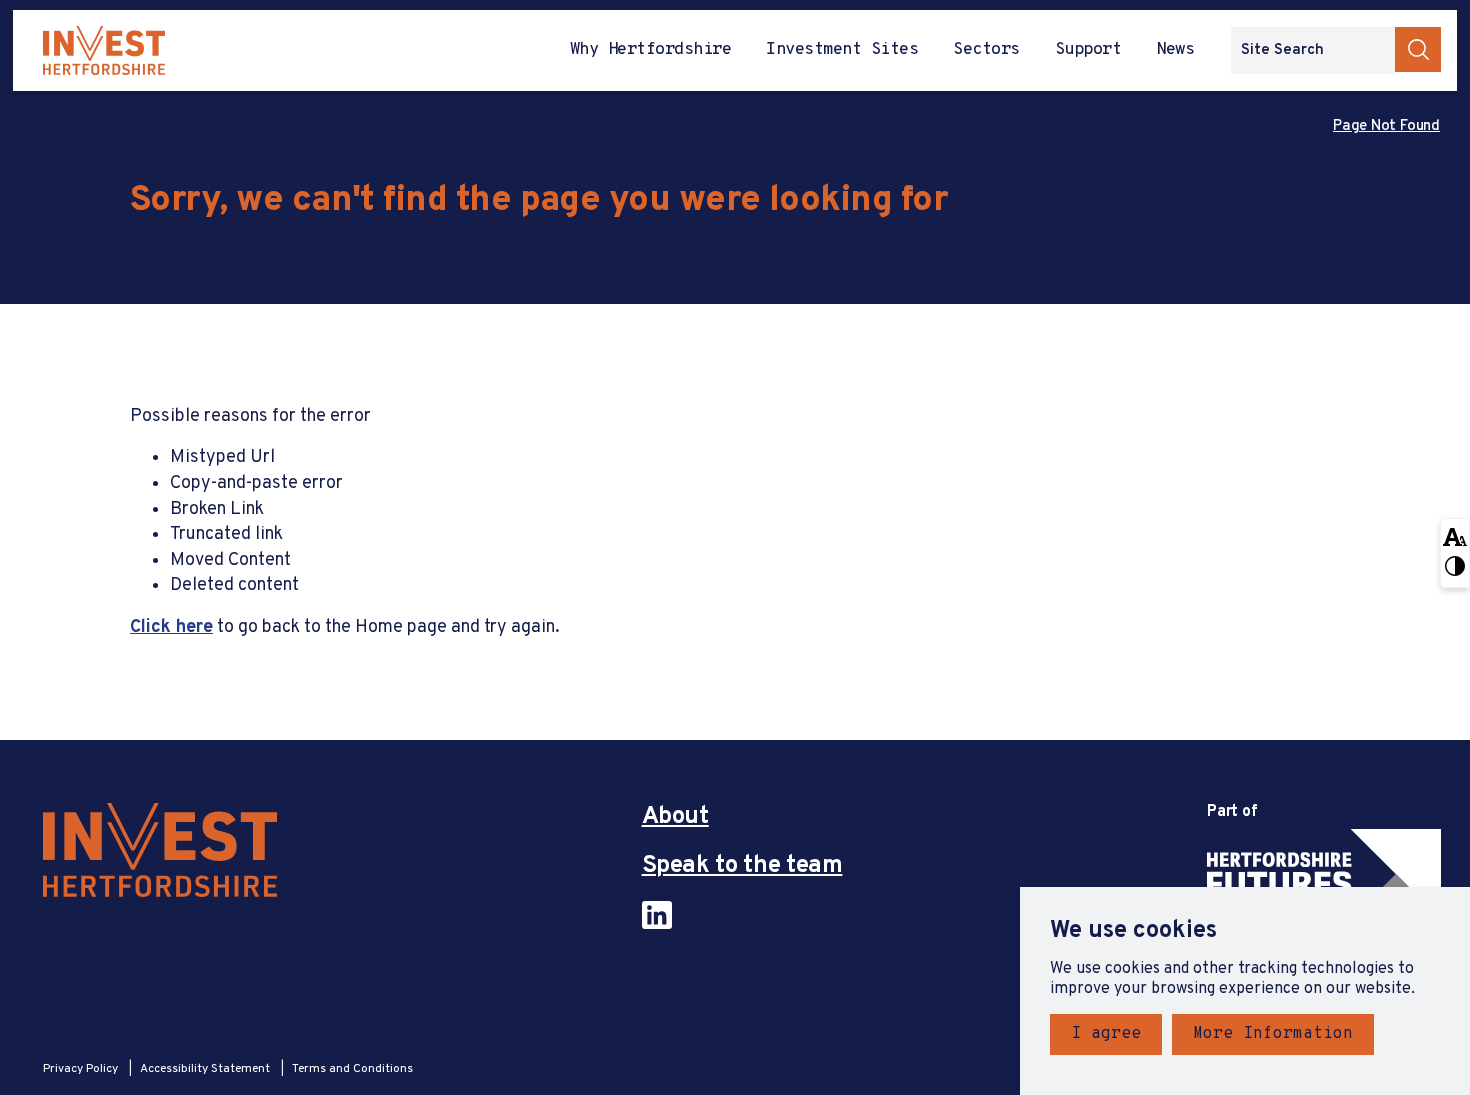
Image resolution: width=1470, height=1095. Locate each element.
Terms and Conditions (352, 1069)
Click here (171, 627)
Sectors (986, 50)
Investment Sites (842, 50)
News (1175, 50)
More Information (1273, 1034)
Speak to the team (742, 866)
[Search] (1418, 49)
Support (1088, 50)
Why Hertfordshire (650, 50)
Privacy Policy (82, 1069)
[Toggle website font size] (1455, 536)
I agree (1106, 1034)
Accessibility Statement (206, 1069)
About (675, 817)
